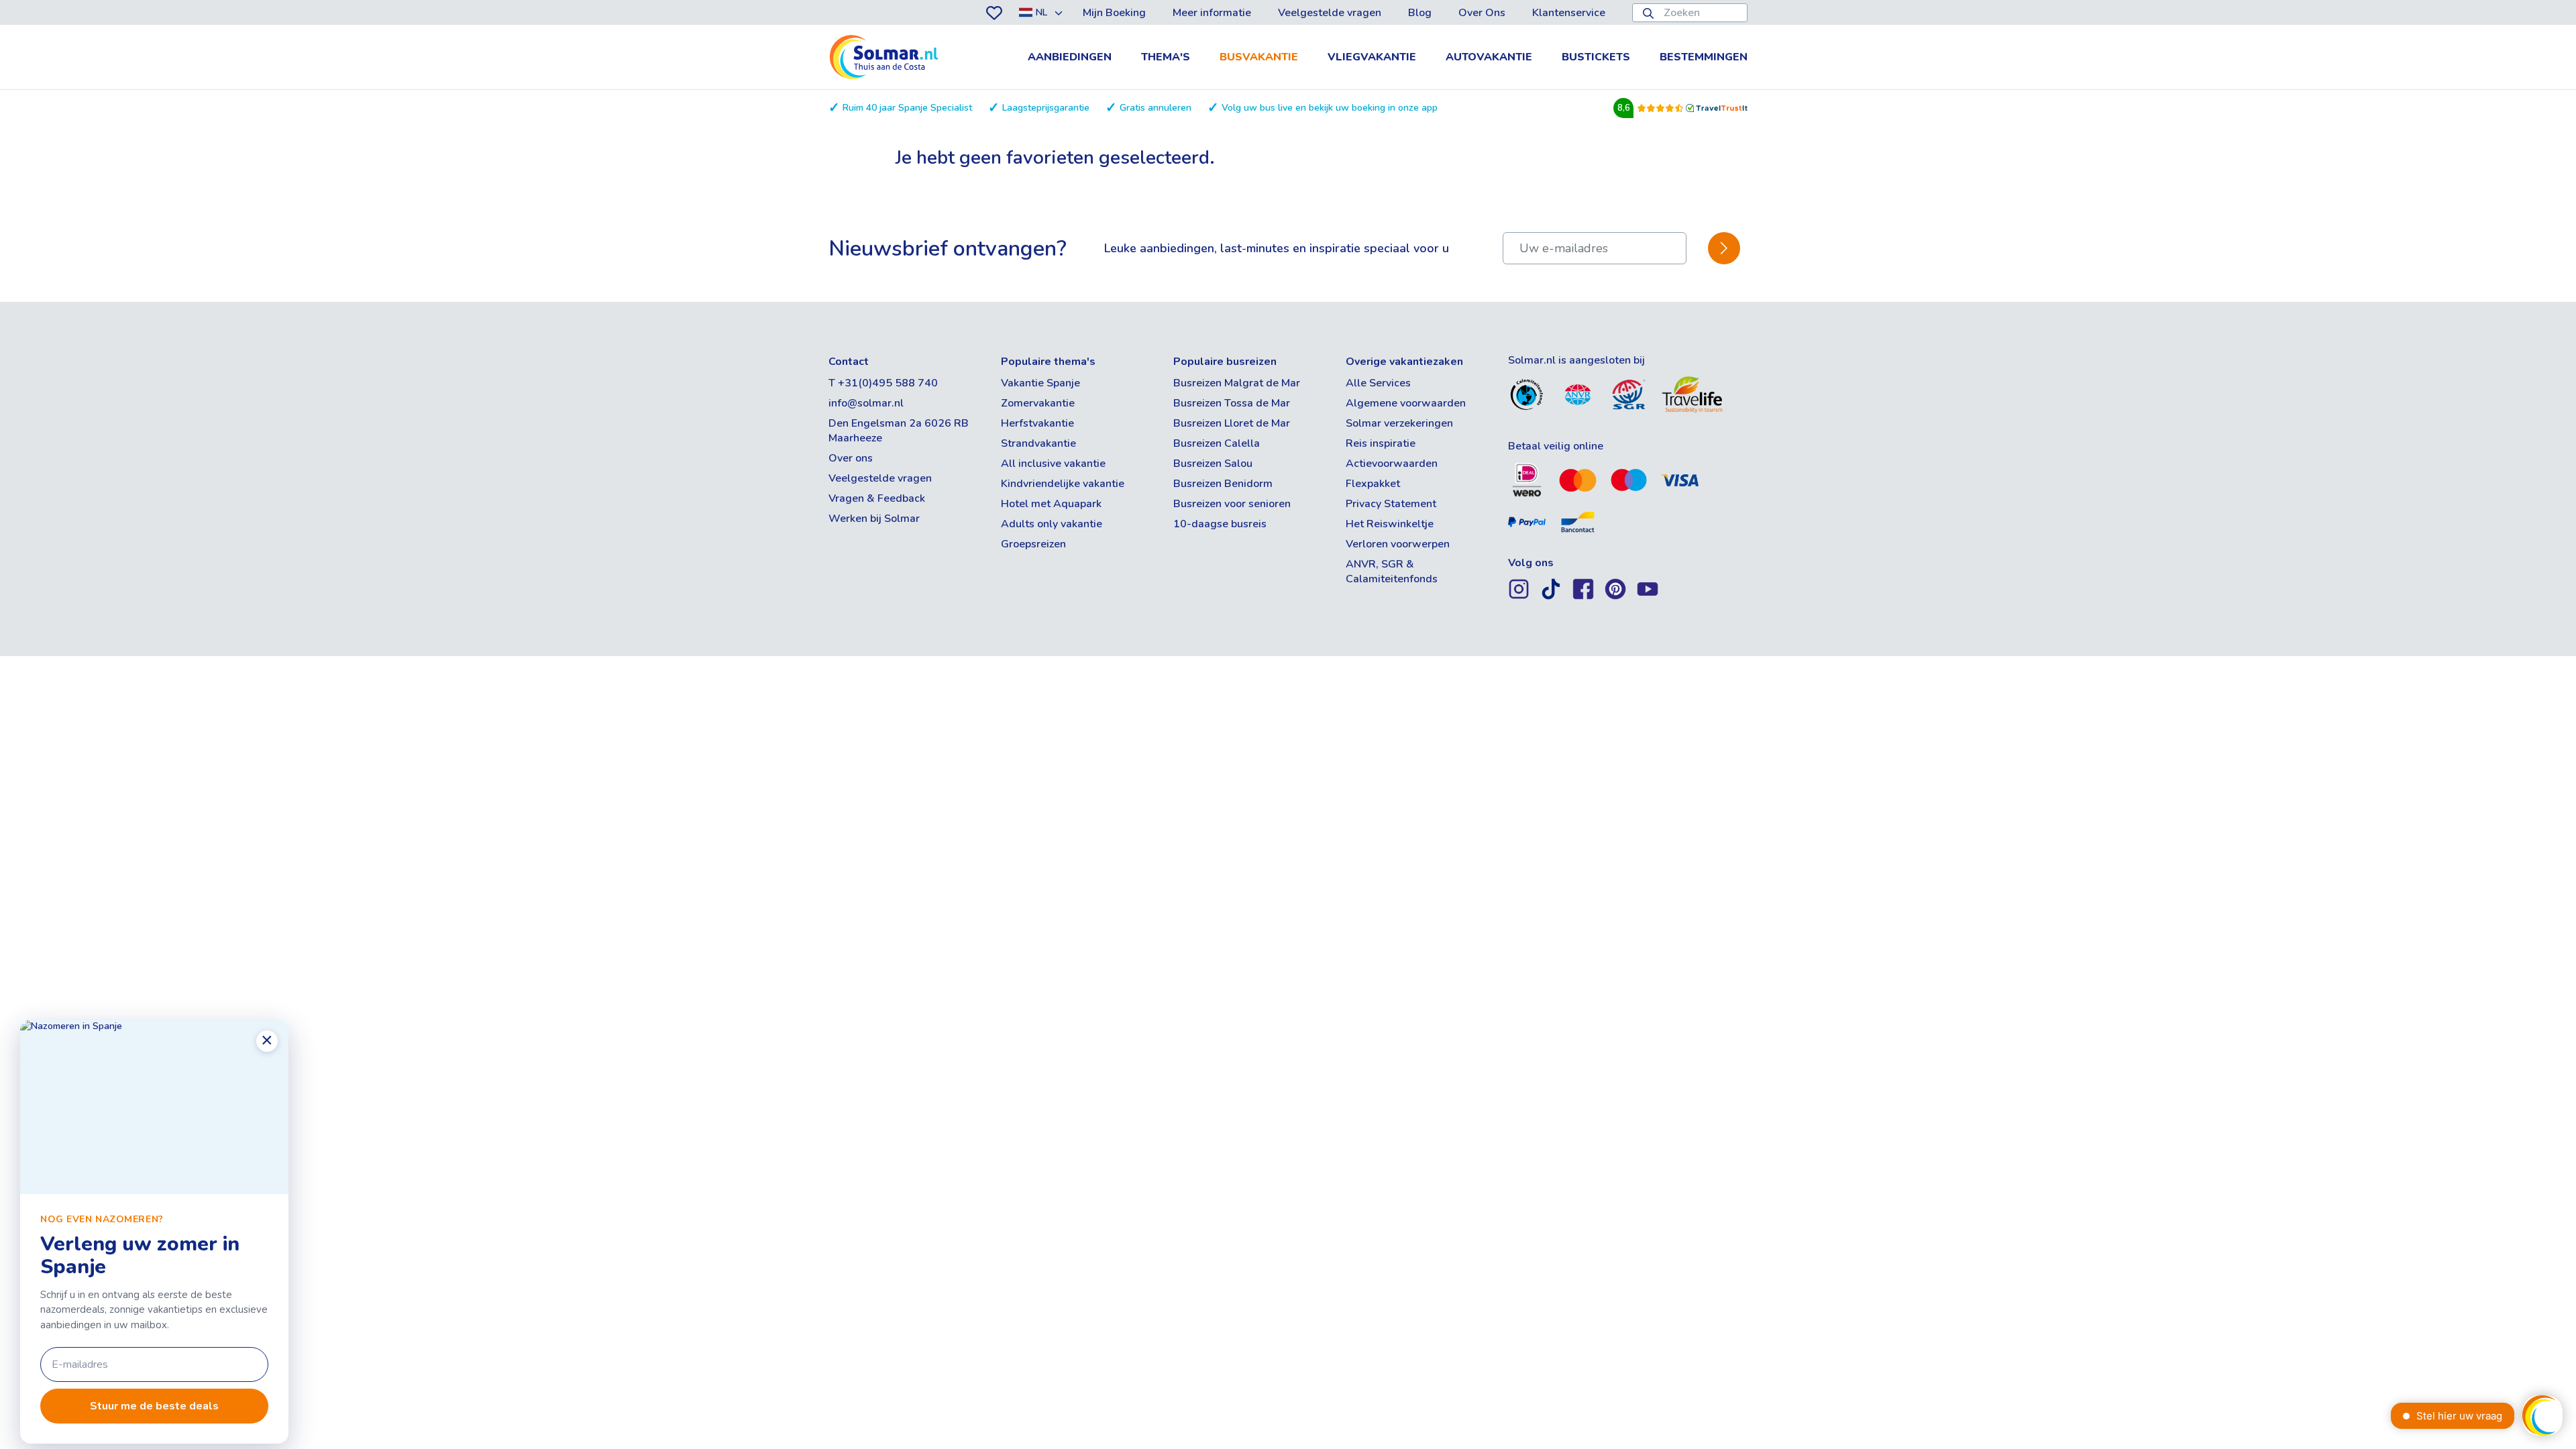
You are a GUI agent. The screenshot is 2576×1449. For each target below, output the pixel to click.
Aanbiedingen (1070, 57)
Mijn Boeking (1114, 13)
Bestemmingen (1704, 57)
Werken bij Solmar (874, 519)
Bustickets (1596, 57)
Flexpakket (1373, 484)
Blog (1420, 13)
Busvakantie (1259, 57)
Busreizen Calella (1217, 443)
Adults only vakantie (1052, 524)
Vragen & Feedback (877, 498)
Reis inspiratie (1381, 443)
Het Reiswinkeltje (1390, 524)
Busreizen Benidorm (1223, 484)
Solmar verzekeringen (1399, 423)
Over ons (851, 458)
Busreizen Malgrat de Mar (1237, 383)
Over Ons (1482, 13)
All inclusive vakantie (1053, 464)
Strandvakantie (1038, 443)
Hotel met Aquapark (1051, 504)
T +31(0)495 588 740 (883, 383)
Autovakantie (1489, 57)
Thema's (1166, 57)
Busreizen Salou (1213, 464)
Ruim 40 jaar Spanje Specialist (907, 108)
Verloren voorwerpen (1398, 544)
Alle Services (1378, 383)
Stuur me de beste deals (154, 1406)
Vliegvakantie (1372, 57)
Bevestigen (1724, 249)
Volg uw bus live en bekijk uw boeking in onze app (1330, 108)
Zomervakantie (1038, 403)
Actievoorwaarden (1392, 464)
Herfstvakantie (1037, 423)
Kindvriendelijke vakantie (1063, 484)
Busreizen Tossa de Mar (1232, 403)
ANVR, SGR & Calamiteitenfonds (1392, 572)
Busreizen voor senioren (1232, 504)
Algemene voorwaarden (1406, 403)
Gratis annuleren (1156, 108)
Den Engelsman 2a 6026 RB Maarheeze (899, 431)
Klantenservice (1569, 13)
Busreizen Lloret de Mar (1232, 423)
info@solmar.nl (866, 403)
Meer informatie (1212, 13)
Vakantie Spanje (1040, 383)
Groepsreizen (1033, 544)
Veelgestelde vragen (1330, 13)
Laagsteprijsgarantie (1046, 108)
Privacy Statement (1391, 504)
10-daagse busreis (1220, 524)
